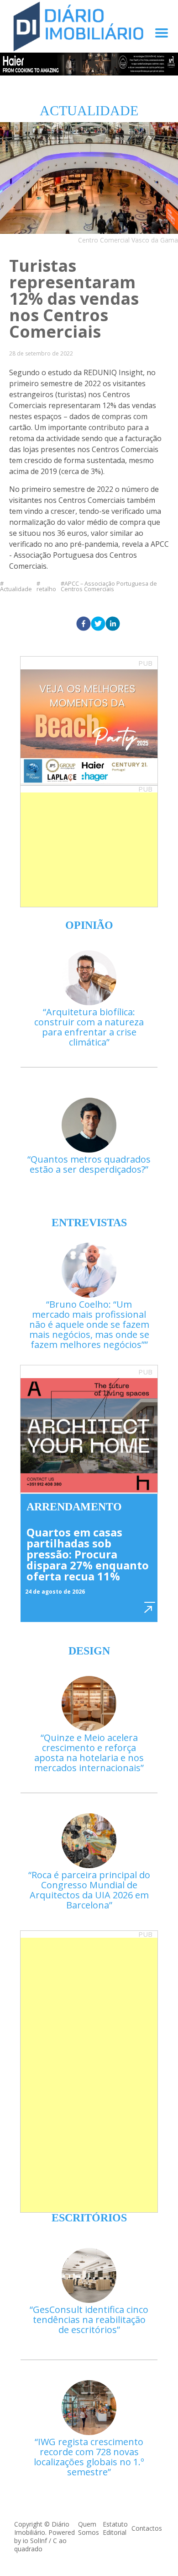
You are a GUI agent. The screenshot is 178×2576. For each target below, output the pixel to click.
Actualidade (16, 588)
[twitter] (98, 624)
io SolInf (35, 2541)
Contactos (147, 2528)
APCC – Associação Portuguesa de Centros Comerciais (109, 587)
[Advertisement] (89, 850)
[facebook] (84, 624)
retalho (46, 588)
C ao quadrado (40, 2545)
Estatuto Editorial (115, 2528)
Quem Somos (89, 2528)
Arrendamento (74, 1507)
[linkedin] (113, 624)
